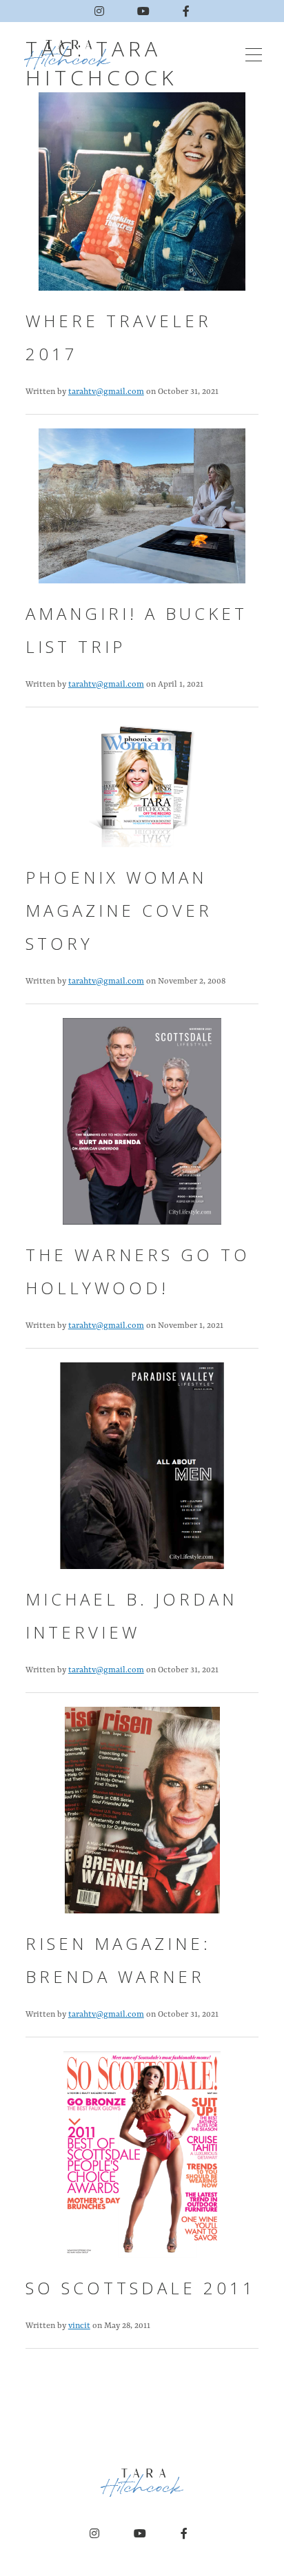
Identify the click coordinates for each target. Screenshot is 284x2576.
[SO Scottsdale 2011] (142, 2161)
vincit (79, 2326)
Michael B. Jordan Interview (131, 1616)
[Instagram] (99, 11)
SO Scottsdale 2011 (141, 2288)
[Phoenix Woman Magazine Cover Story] (142, 791)
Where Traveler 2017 (119, 337)
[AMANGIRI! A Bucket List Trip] (142, 512)
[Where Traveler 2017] (142, 198)
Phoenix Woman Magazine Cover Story (119, 910)
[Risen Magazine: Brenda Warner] (142, 1817)
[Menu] (254, 55)
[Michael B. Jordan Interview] (142, 1472)
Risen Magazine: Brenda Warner (118, 1960)
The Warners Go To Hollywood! (138, 1271)
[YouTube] (143, 11)
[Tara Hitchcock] (71, 55)
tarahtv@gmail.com (106, 392)
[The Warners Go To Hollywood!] (142, 1128)
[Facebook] (186, 11)
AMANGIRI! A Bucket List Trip (136, 630)
